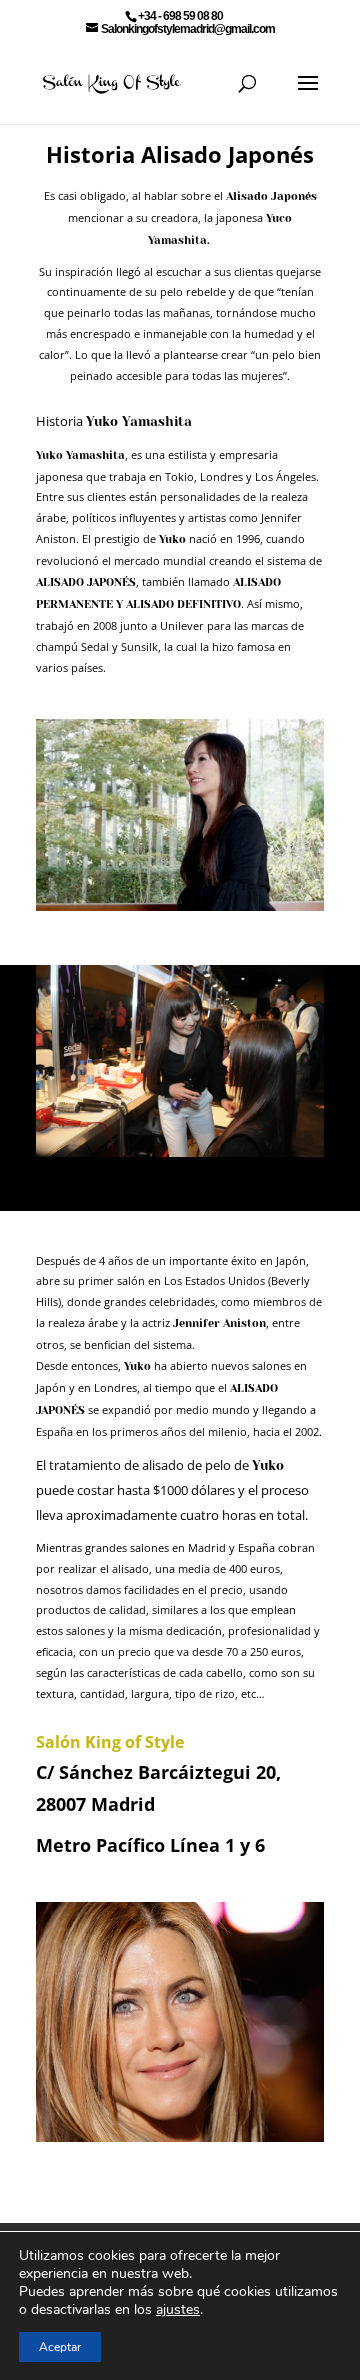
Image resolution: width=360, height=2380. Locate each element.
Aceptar (60, 2347)
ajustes (178, 2310)
